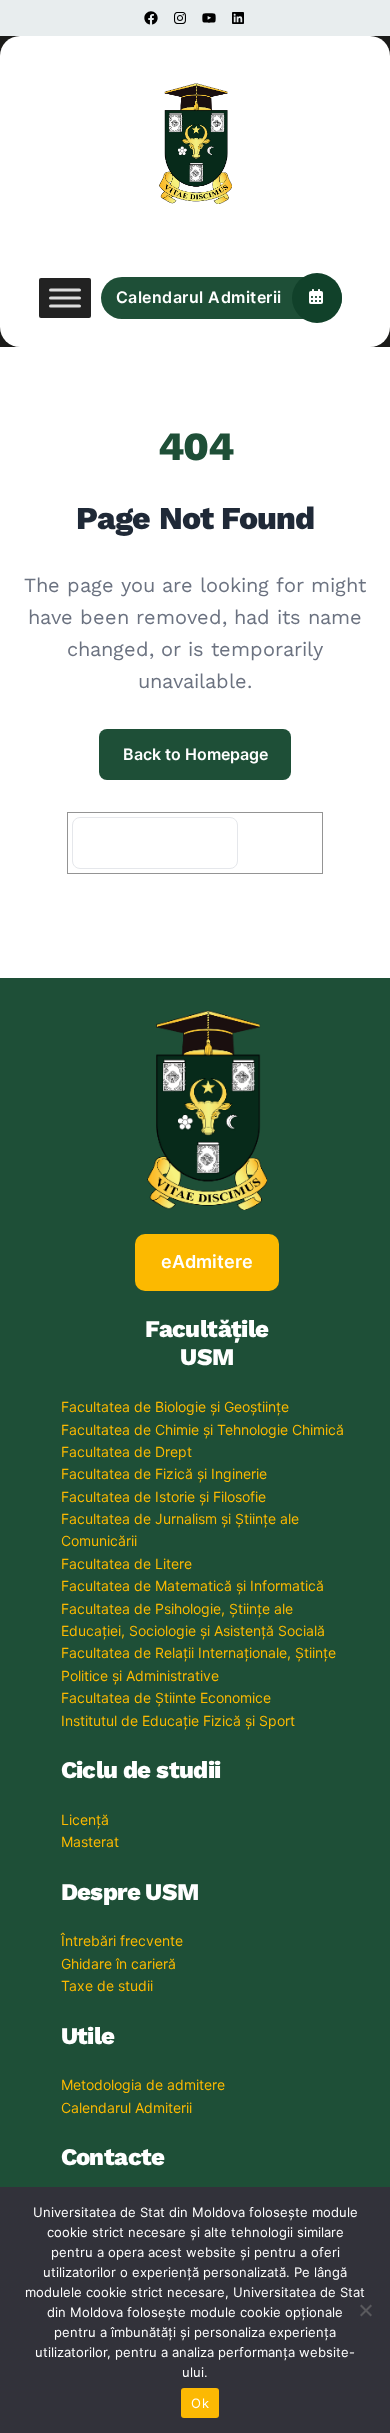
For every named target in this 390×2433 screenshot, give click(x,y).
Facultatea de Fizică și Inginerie (164, 1473)
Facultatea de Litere (126, 1563)
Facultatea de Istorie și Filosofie (163, 1496)
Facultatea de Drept (126, 1451)
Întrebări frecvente (122, 1940)
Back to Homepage (195, 754)
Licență (85, 1819)
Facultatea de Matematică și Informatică (192, 1585)
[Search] (283, 843)
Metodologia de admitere (143, 2084)
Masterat (90, 1841)
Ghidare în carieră (118, 1963)
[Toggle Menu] (65, 298)
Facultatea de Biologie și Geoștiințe (175, 1406)
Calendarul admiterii (199, 297)
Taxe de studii (107, 1985)
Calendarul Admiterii (126, 2107)
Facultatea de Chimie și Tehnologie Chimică (202, 1429)
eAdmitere (207, 1261)
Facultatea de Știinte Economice (166, 1697)
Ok (200, 2403)
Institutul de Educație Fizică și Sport (178, 1720)
